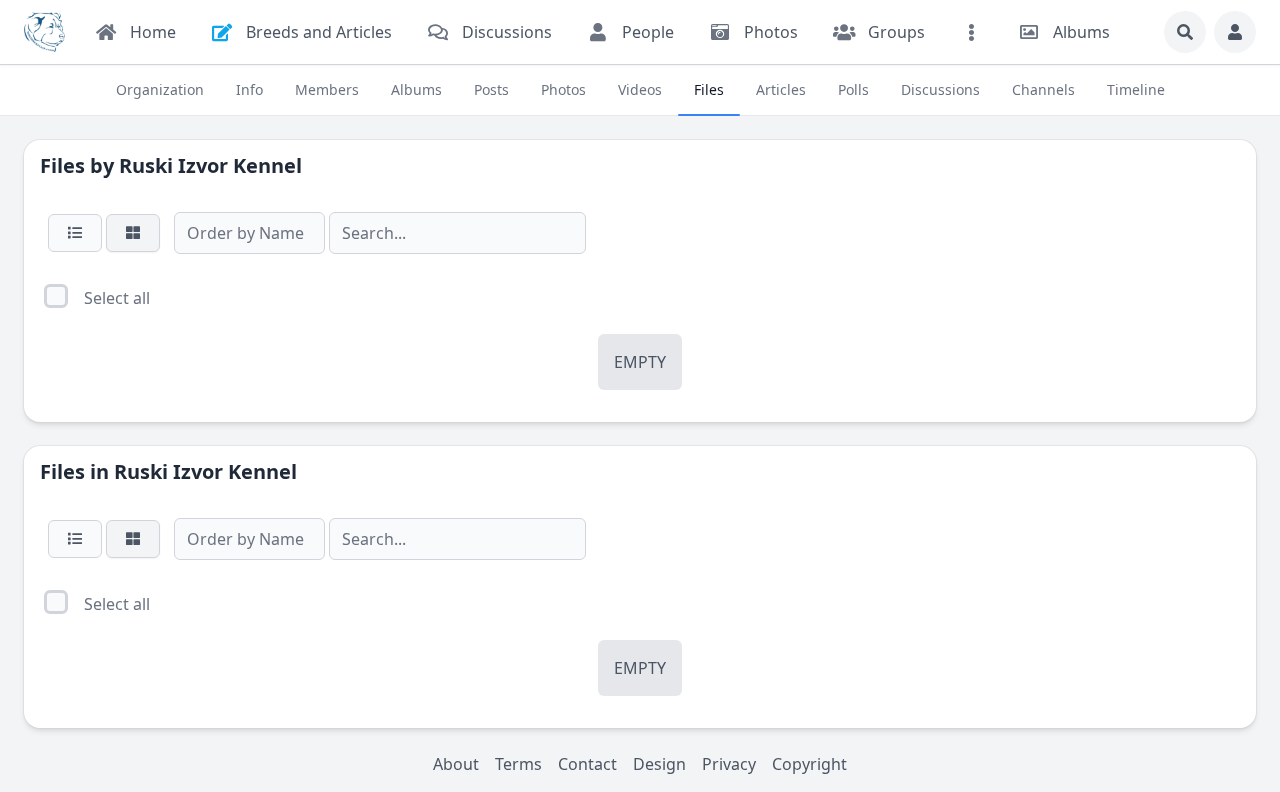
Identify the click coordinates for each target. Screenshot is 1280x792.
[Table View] (75, 233)
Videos (640, 89)
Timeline (1136, 89)
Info (249, 89)
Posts (491, 89)
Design (659, 764)
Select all (117, 298)
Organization (160, 89)
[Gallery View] (133, 233)
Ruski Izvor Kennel (210, 165)
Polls (853, 89)
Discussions (940, 89)
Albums (416, 89)
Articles (781, 89)
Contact (587, 764)
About (456, 764)
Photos (563, 89)
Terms (518, 764)
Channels (1043, 89)
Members (327, 89)
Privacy (729, 764)
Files (709, 89)
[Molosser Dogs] (44, 32)
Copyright (809, 764)
